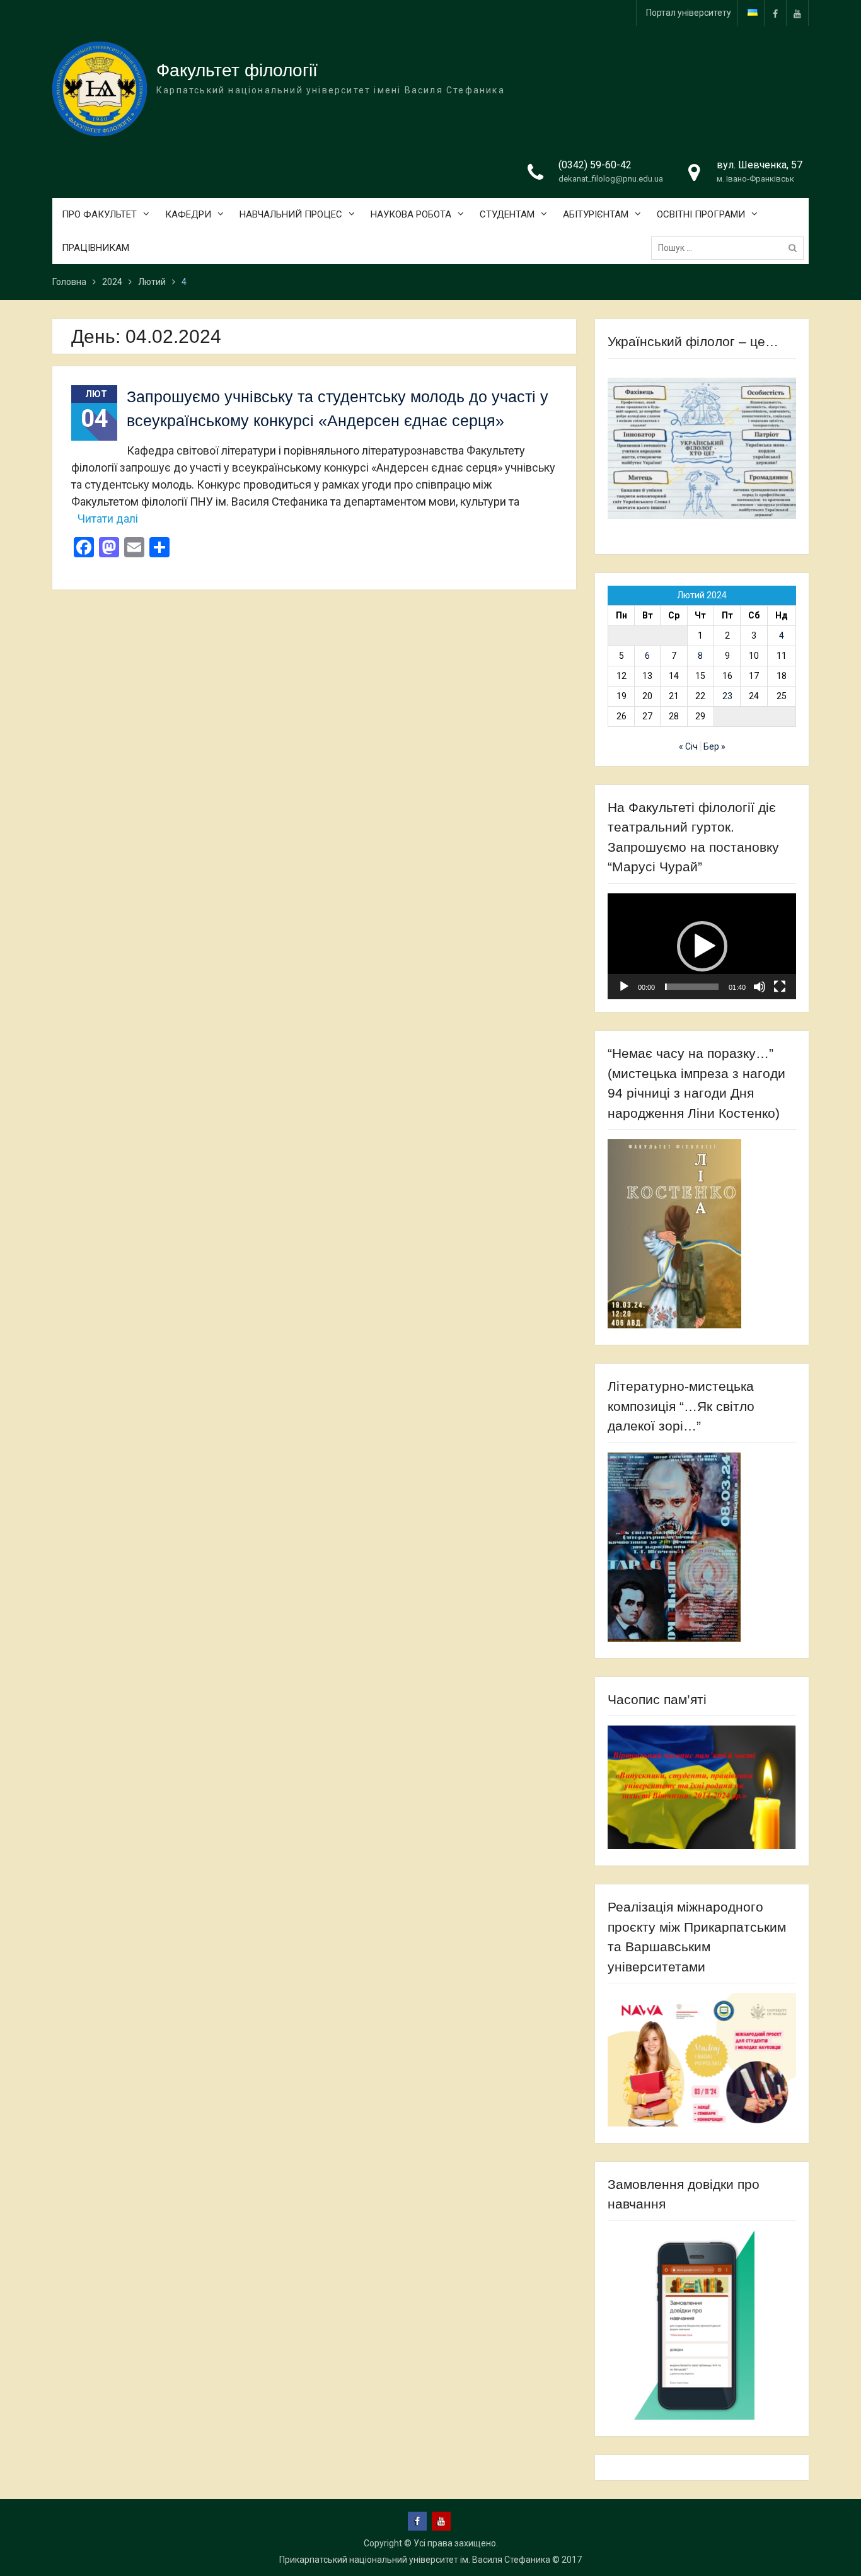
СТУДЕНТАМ (507, 214)
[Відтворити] (624, 987)
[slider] (692, 987)
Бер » (714, 746)
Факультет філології (237, 70)
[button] (702, 946)
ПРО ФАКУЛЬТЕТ (99, 214)
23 (727, 696)
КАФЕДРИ (188, 214)
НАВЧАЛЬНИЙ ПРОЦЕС (291, 214)
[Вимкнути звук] (760, 987)
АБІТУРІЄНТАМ (596, 214)
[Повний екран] (780, 987)
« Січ (688, 746)
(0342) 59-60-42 (595, 165)
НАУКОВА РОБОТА (411, 214)
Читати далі (108, 519)
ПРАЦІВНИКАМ (95, 248)
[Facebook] (775, 13)
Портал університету (689, 13)
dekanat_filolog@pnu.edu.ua (611, 179)
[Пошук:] (731, 248)
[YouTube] (797, 13)
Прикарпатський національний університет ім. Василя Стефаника (415, 2560)
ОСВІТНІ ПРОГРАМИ (701, 214)
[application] (702, 946)
